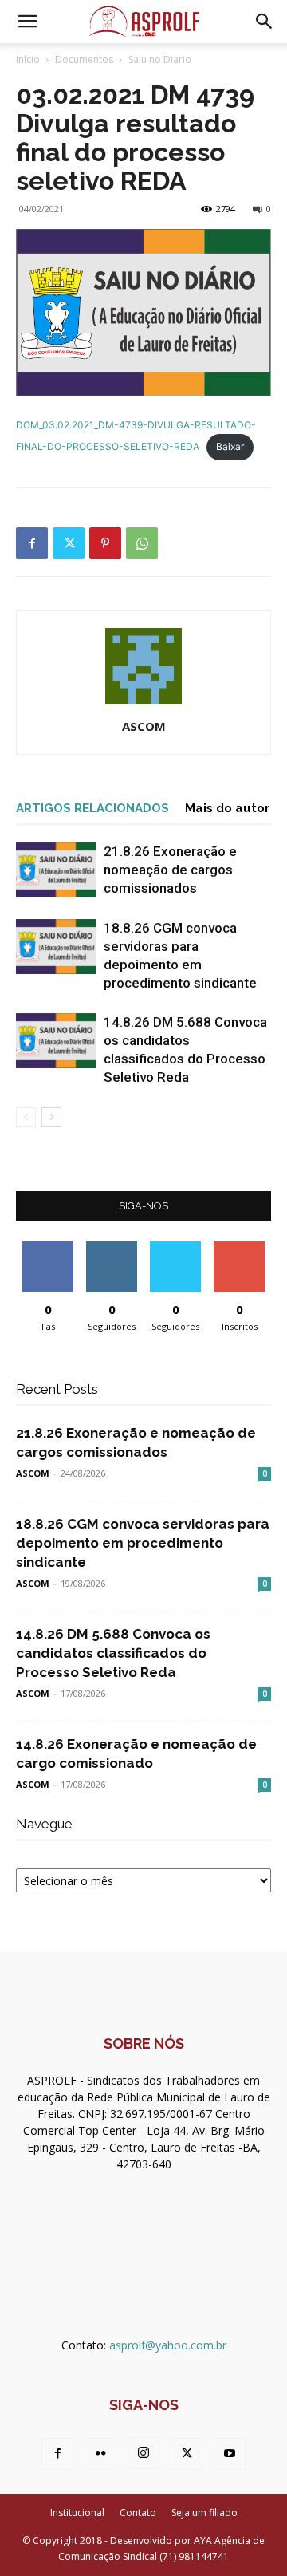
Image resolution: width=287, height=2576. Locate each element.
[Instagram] (143, 2453)
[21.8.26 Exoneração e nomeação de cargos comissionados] (56, 870)
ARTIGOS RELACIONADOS (92, 808)
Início (28, 59)
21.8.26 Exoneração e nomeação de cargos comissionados (170, 870)
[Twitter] (69, 543)
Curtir (48, 1247)
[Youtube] (230, 2454)
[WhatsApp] (142, 543)
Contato (138, 2513)
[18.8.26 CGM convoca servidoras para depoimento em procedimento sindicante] (56, 947)
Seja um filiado (204, 2513)
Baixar (230, 446)
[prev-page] (26, 1117)
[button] (27, 22)
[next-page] (51, 1117)
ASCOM (144, 726)
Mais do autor (227, 808)
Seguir (112, 1247)
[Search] (265, 22)
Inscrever (239, 1247)
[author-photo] (143, 704)
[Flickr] (100, 2454)
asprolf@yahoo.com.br (168, 2345)
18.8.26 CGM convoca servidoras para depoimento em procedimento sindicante (143, 1543)
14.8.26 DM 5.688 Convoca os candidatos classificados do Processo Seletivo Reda (113, 1653)
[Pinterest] (105, 543)
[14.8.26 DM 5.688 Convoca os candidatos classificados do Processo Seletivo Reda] (56, 1041)
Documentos (84, 59)
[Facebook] (32, 543)
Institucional (77, 2513)
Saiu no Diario (160, 59)
